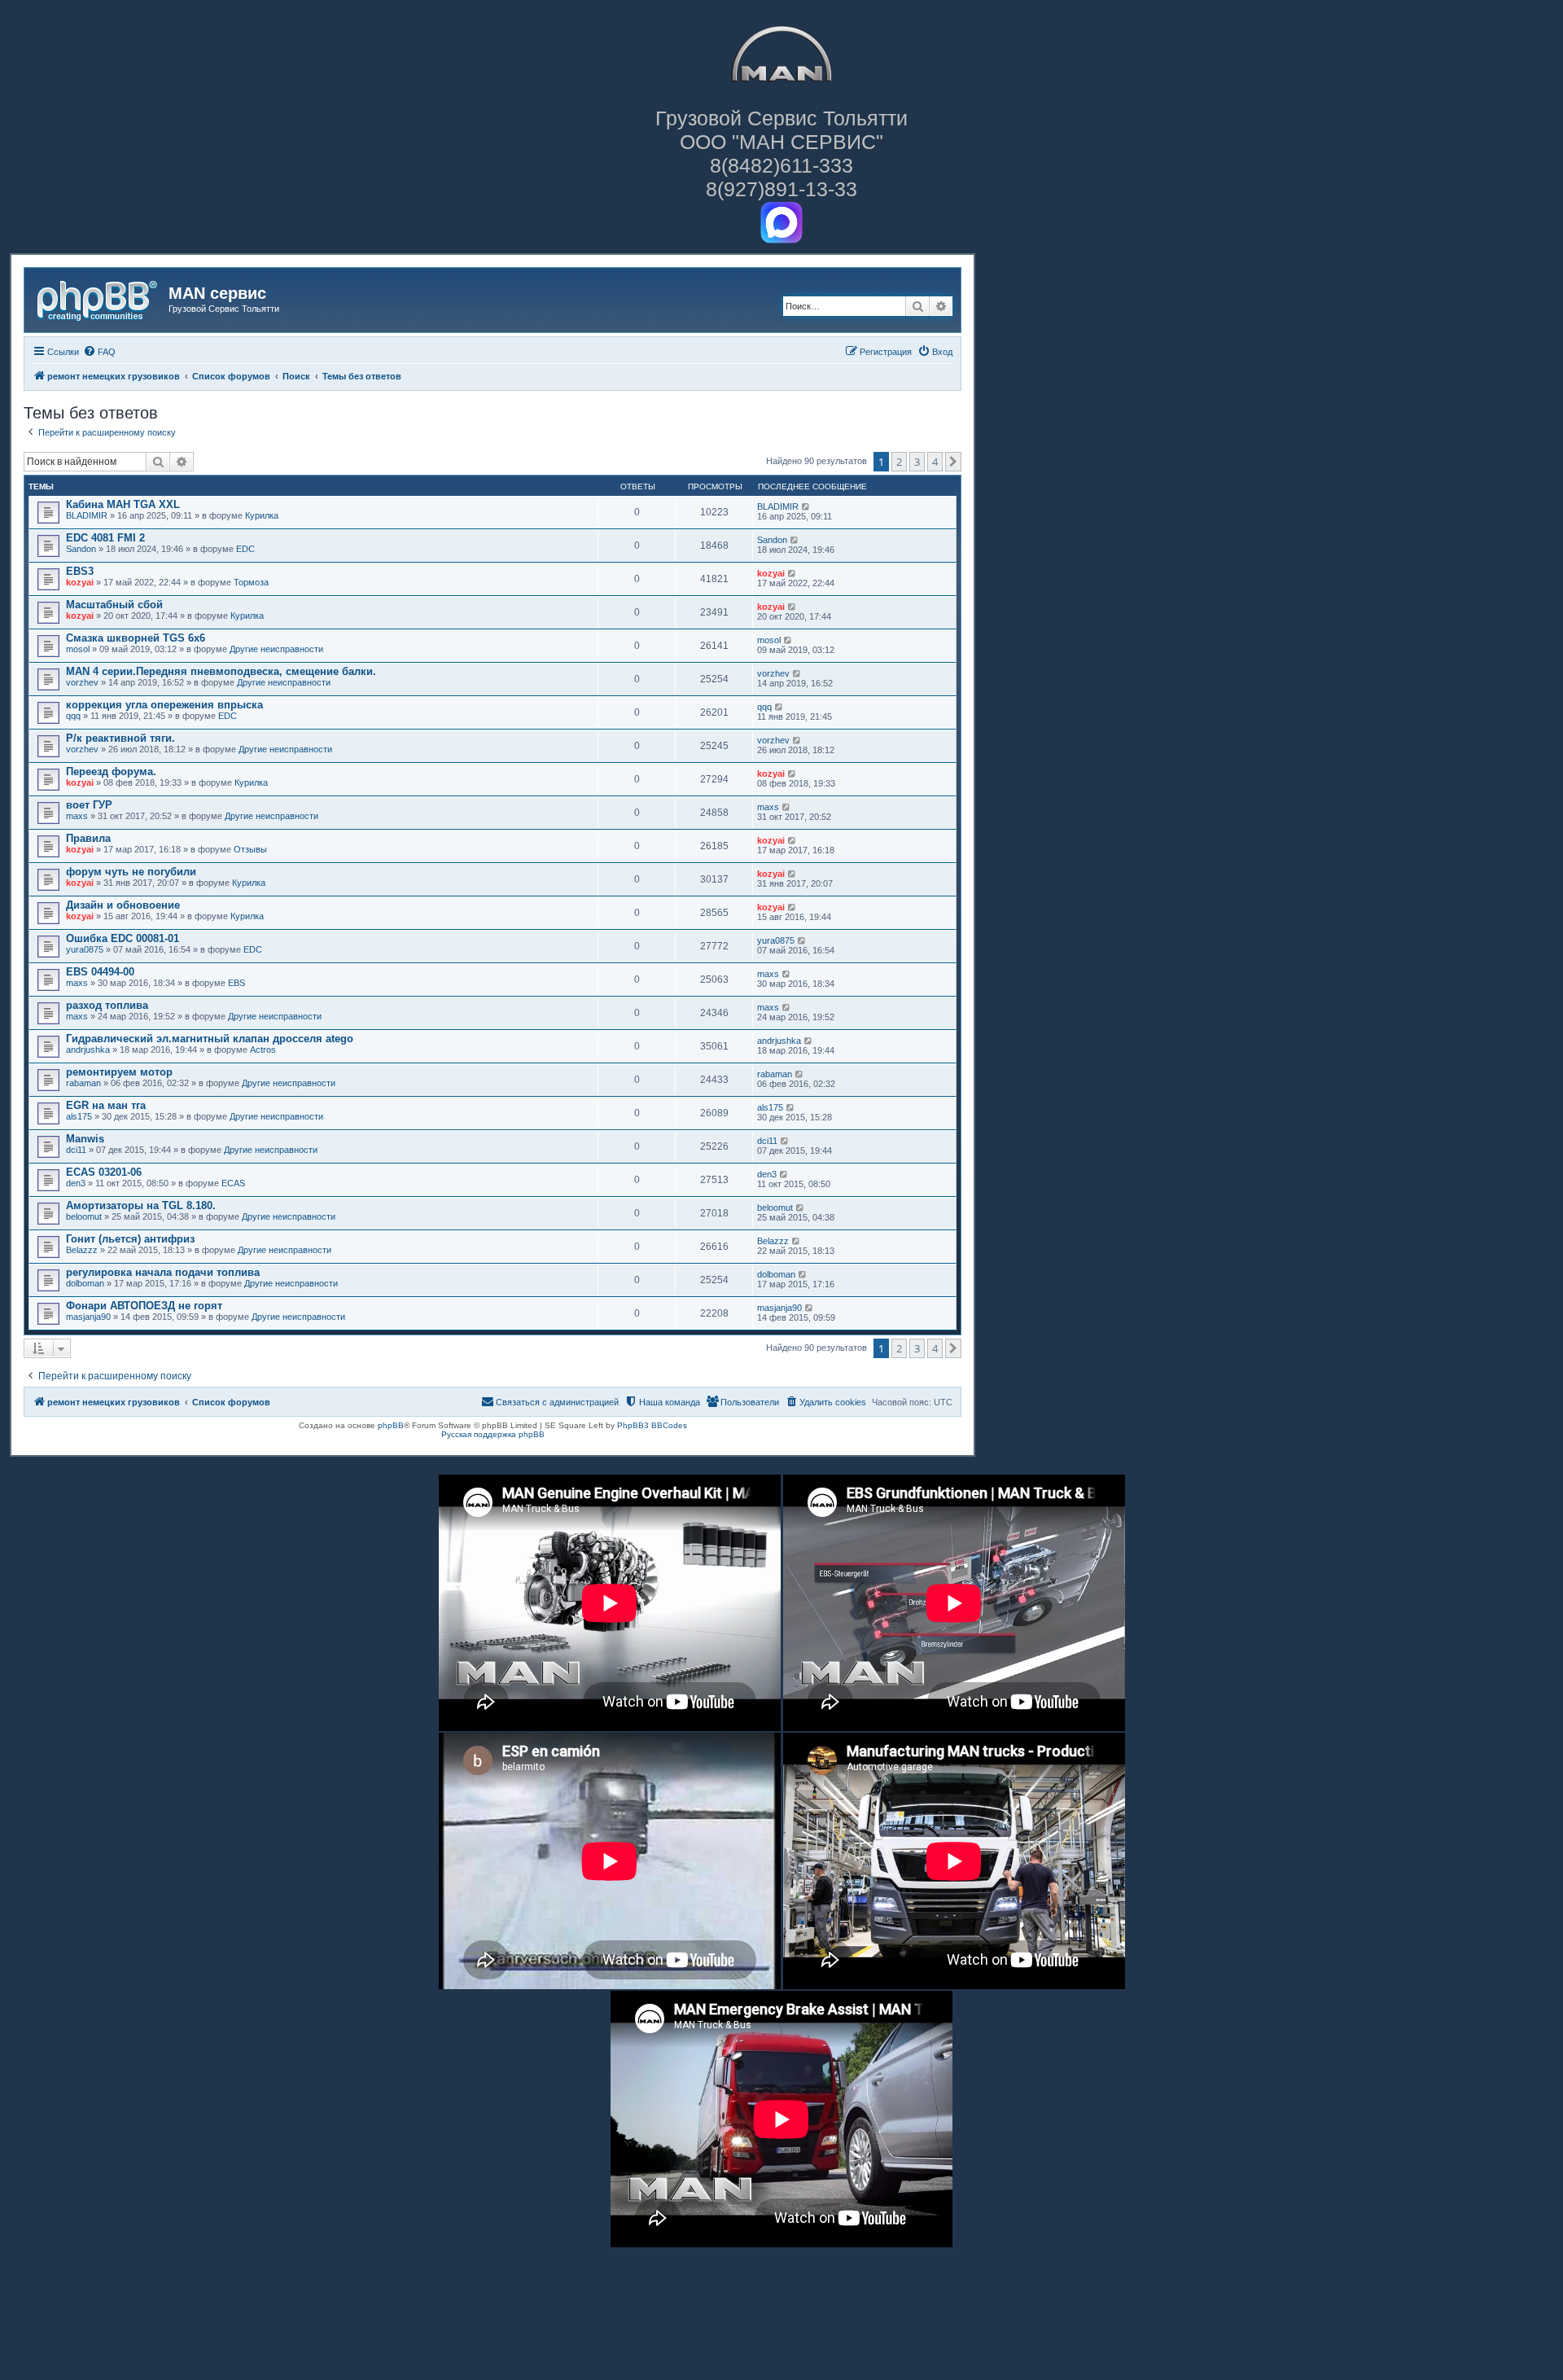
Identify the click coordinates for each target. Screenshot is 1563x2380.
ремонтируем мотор (119, 1072)
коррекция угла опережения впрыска (164, 705)
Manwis (85, 1139)
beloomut (84, 1216)
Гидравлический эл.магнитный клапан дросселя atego (210, 1039)
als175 (79, 1116)
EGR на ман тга (106, 1105)
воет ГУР (89, 805)
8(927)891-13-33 (781, 189)
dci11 (76, 1150)
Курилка (262, 515)
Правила (88, 838)
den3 (76, 1183)
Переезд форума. (111, 771)
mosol (78, 649)
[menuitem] (99, 352)
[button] (953, 462)
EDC (245, 549)
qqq (73, 716)
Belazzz (82, 1250)
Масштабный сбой (114, 605)
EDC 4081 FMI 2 (105, 538)
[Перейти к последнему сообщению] (806, 506)
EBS (236, 983)
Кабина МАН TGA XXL (123, 504)
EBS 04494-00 (100, 972)
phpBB (391, 1425)
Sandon (81, 549)
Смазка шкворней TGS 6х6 (136, 638)
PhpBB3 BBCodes (652, 1425)
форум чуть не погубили (131, 872)
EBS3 (80, 571)
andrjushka (88, 1050)
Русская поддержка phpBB (493, 1434)
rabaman (83, 1083)
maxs (77, 816)
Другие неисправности (276, 649)
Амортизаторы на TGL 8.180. (141, 1205)
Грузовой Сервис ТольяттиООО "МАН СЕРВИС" (781, 130)
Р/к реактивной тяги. (120, 738)
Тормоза (251, 582)
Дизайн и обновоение (123, 905)
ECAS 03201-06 (104, 1172)
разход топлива (107, 1005)
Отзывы (250, 849)
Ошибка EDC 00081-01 (123, 938)
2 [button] (899, 462)
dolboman (85, 1283)
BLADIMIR (87, 515)
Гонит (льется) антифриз (130, 1239)
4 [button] (935, 462)
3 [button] (917, 462)
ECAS (233, 1183)
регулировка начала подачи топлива (163, 1272)
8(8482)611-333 (781, 165)
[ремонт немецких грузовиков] (99, 298)
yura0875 (85, 949)
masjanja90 (88, 1317)
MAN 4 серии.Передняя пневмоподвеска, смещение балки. (221, 671)
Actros (263, 1050)
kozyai (80, 582)
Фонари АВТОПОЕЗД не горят (144, 1306)
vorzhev (82, 682)
